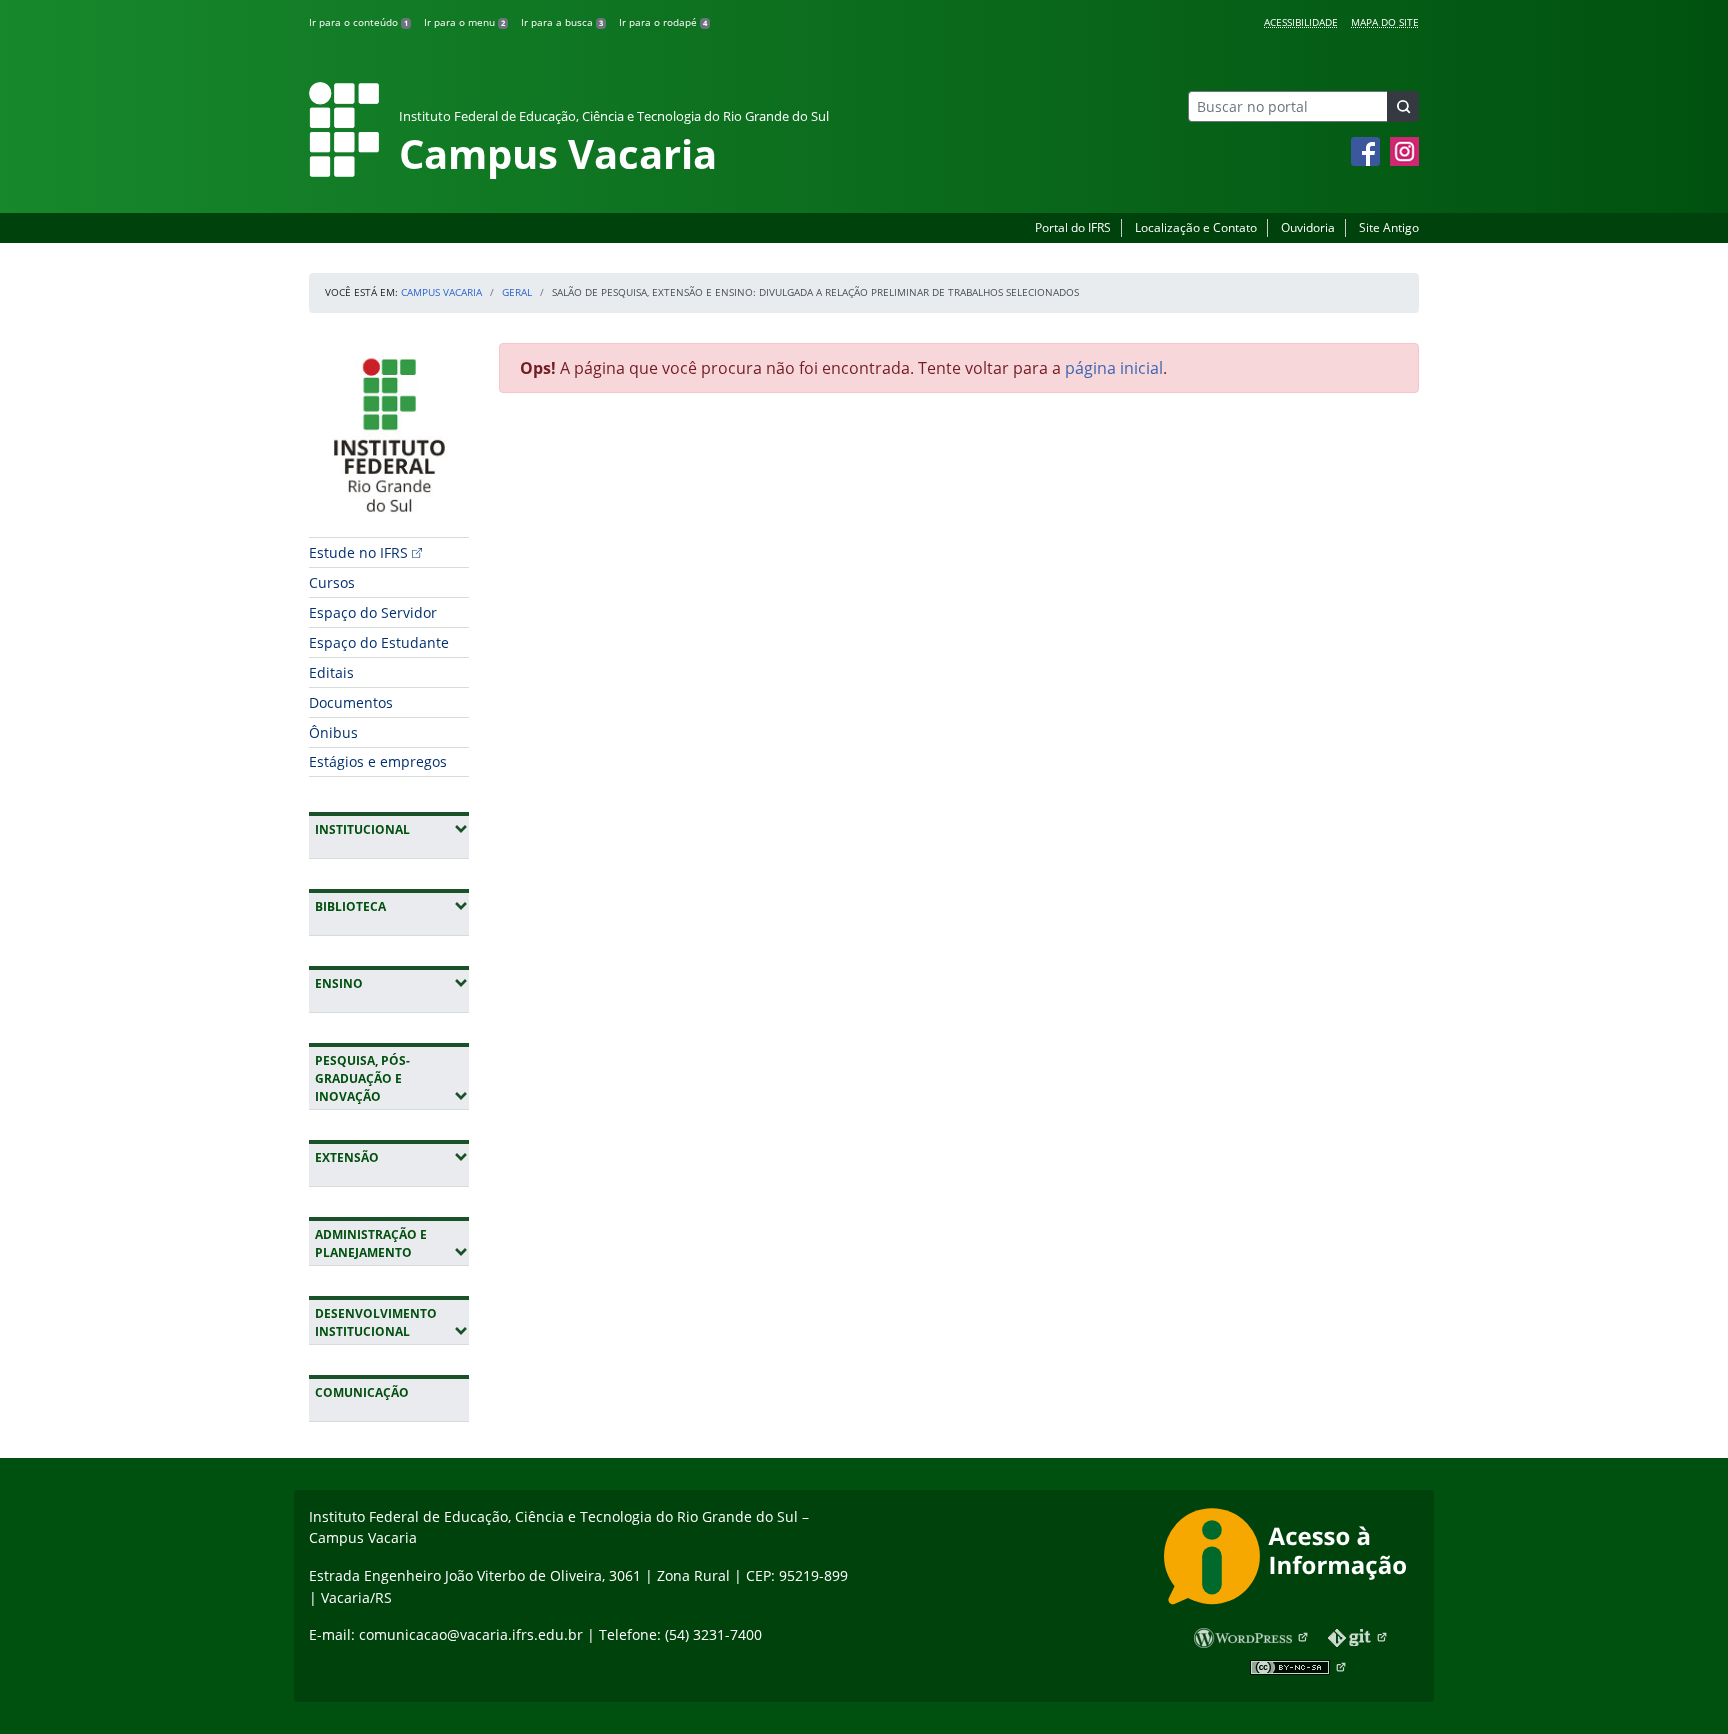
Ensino (392, 983)
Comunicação (362, 1392)
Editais (331, 672)
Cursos (332, 582)
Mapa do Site (1385, 22)
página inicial (1114, 368)
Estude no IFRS (358, 552)
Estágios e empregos (378, 761)
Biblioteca (392, 906)
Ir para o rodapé (663, 22)
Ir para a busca (562, 22)
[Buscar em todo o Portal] (1403, 106)
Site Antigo (1389, 227)
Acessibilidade (1301, 22)
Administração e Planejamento (392, 1243)
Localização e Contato (1196, 227)
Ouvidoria (1308, 227)
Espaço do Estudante (379, 642)
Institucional (392, 829)
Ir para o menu (464, 22)
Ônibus (333, 732)
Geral (517, 292)
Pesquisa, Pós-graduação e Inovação (392, 1078)
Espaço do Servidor (373, 612)
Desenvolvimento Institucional (392, 1322)
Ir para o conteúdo (358, 22)
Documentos (351, 702)
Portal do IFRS (1073, 227)
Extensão (392, 1157)
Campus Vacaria (441, 292)
